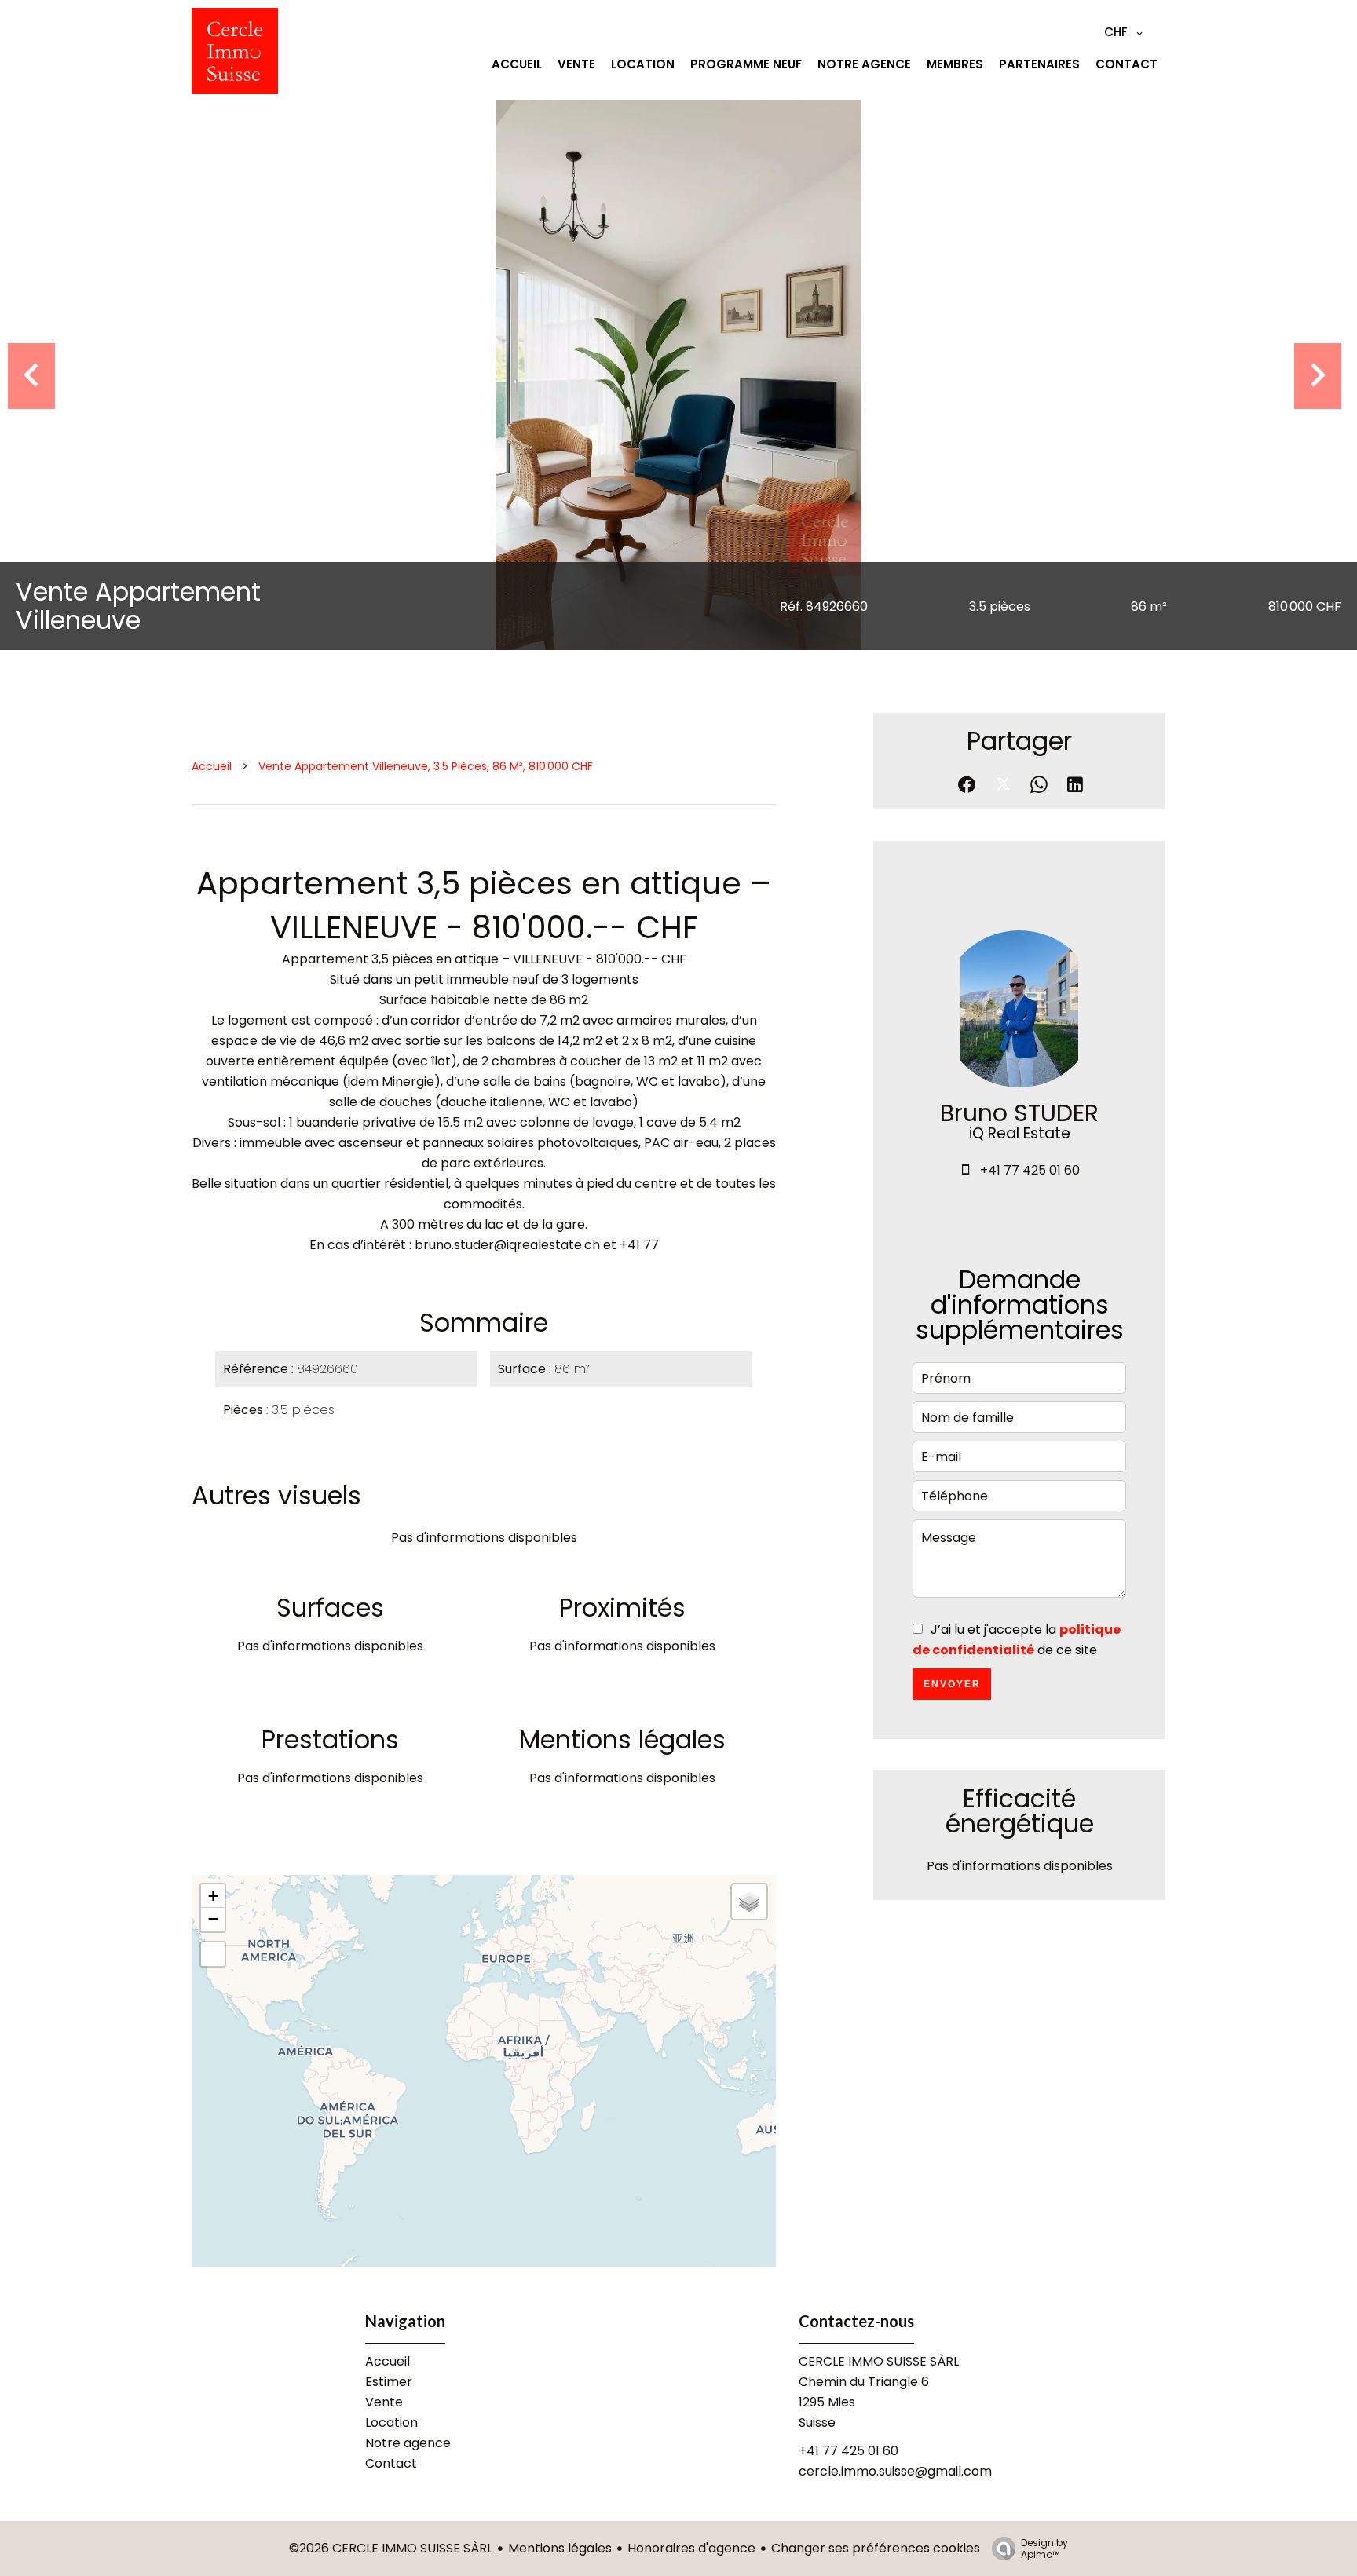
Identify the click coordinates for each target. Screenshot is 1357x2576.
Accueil (212, 766)
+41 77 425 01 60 (1030, 1170)
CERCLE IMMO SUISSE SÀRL (879, 2361)
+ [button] (213, 1896)
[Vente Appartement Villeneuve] (678, 375)
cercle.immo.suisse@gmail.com (895, 2471)
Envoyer (952, 1684)
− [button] (213, 1919)
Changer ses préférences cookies (876, 2548)
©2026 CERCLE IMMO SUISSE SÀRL (391, 2548)
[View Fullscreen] (213, 1954)
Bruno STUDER (1019, 1113)
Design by (1044, 2548)
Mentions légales (560, 2548)
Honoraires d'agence (691, 2548)
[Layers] (749, 1902)
